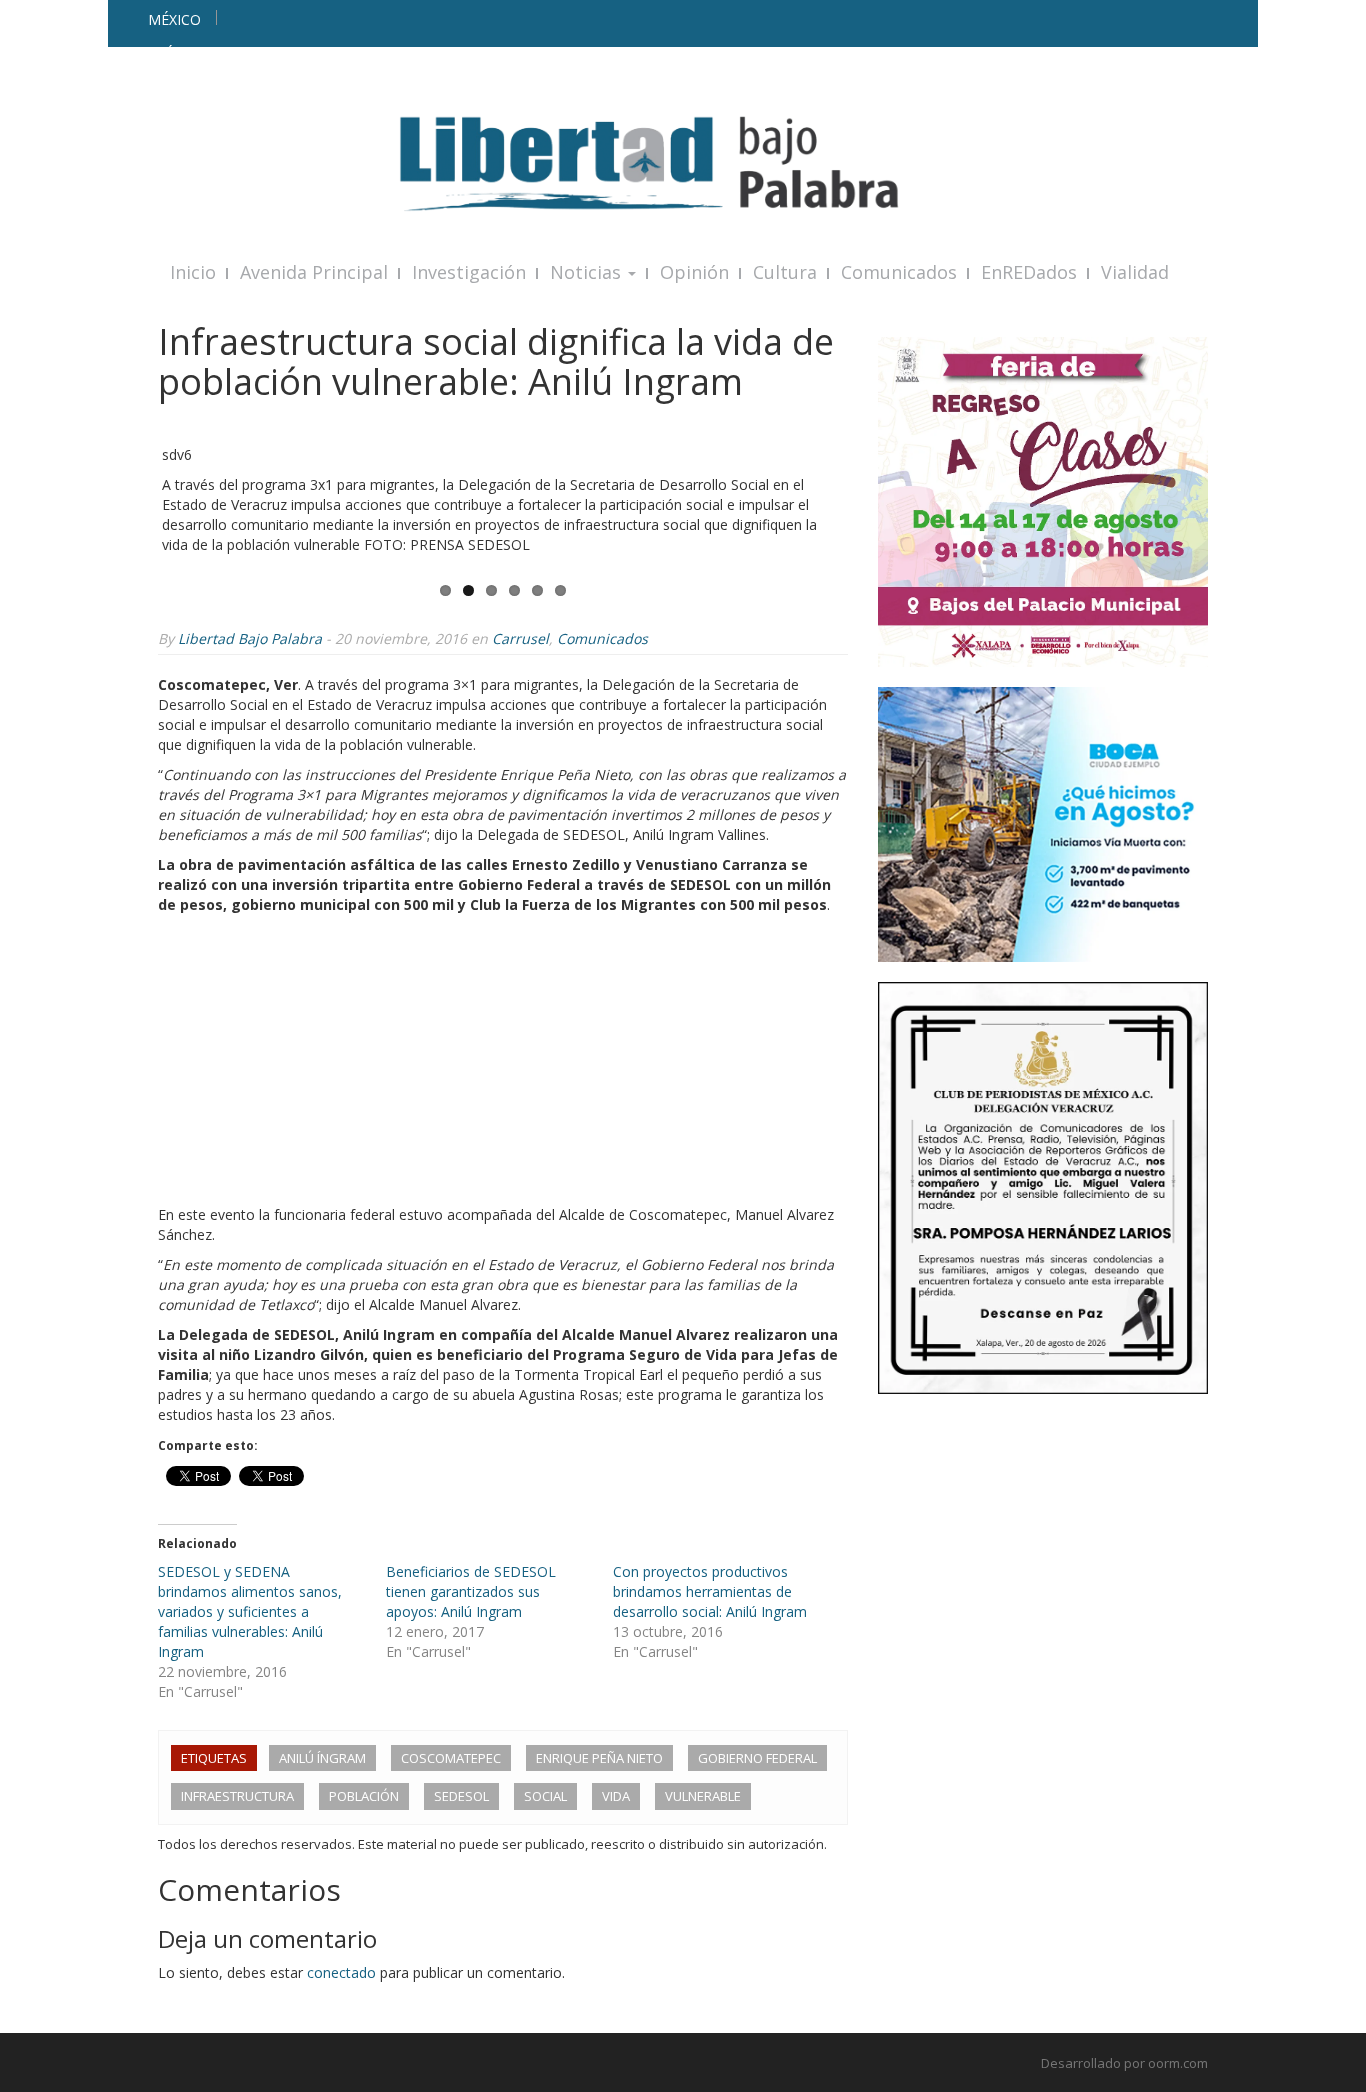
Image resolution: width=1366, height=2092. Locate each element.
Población (364, 1796)
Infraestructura (237, 1796)
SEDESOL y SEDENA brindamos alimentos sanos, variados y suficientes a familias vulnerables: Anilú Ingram (250, 1611)
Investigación (469, 272)
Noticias (588, 272)
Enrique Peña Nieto (599, 1758)
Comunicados (899, 272)
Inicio (193, 272)
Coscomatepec (451, 1758)
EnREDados (1029, 272)
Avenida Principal (314, 272)
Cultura (785, 272)
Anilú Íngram (322, 1758)
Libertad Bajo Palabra (250, 638)
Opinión (694, 272)
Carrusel (520, 638)
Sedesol (461, 1796)
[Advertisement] (503, 1065)
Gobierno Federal (757, 1758)
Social (545, 1796)
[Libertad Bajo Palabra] (683, 163)
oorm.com (1178, 2063)
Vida (616, 1796)
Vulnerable (703, 1796)
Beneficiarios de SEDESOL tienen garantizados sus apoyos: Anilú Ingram (471, 1591)
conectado (341, 1972)
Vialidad (1135, 272)
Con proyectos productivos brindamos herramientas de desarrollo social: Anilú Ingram (710, 1591)
